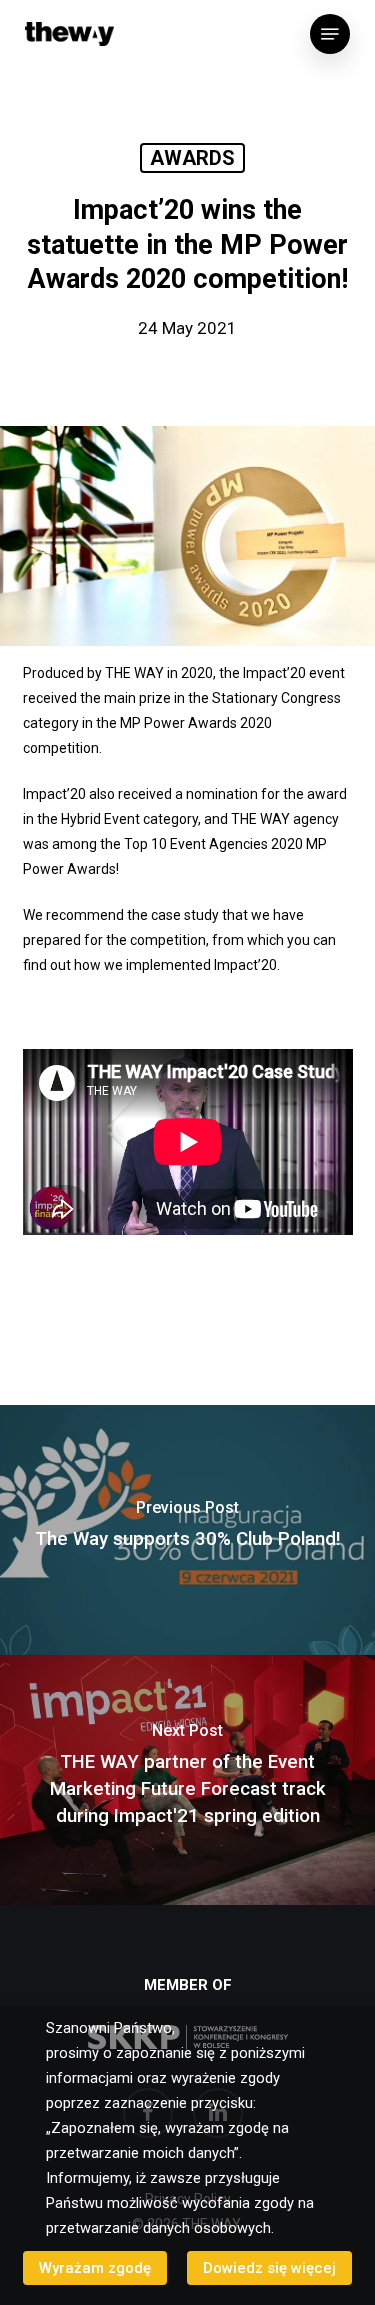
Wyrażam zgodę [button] (95, 2268)
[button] (330, 34)
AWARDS (192, 158)
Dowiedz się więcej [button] (269, 2268)
